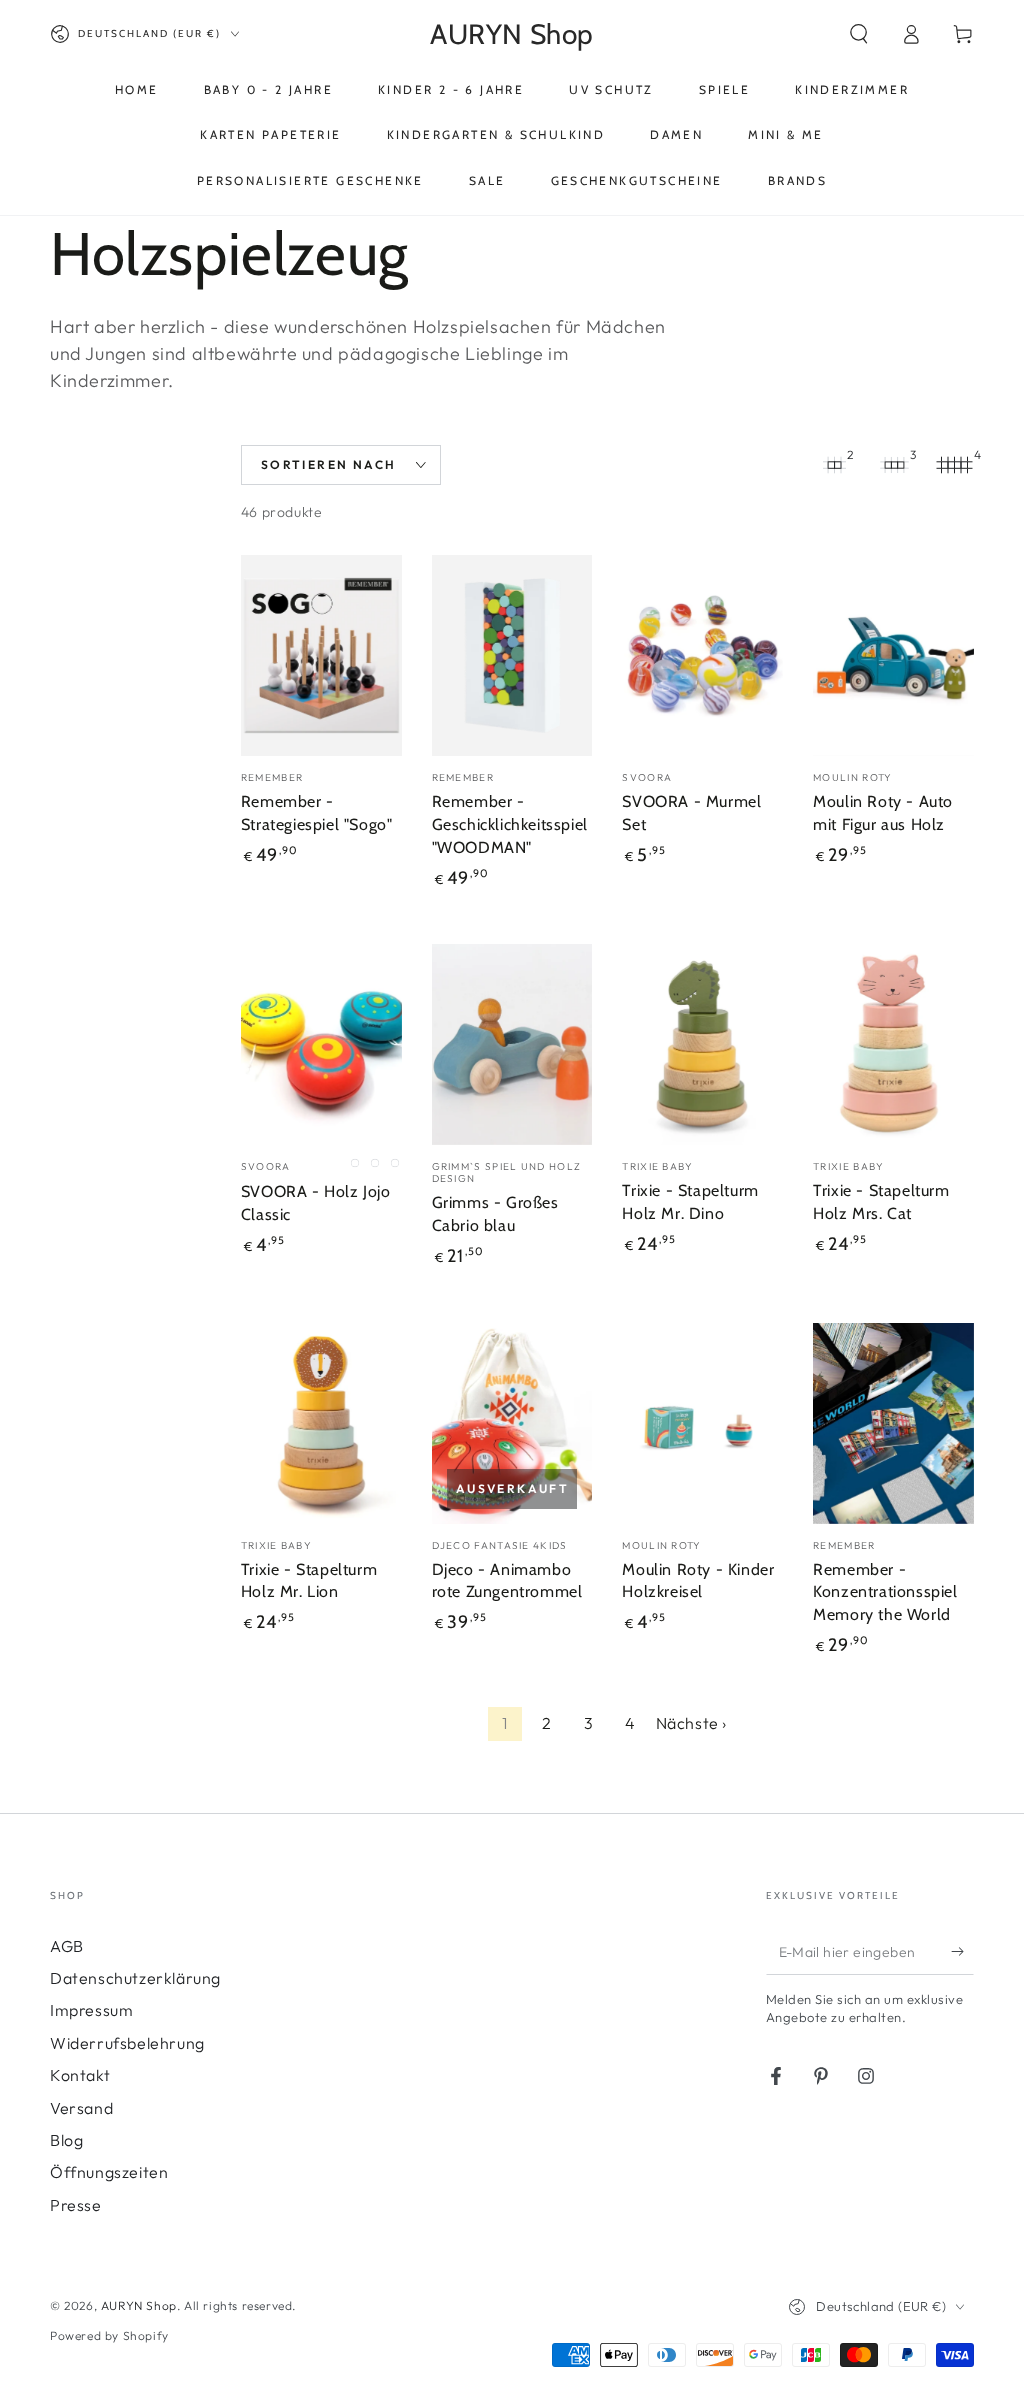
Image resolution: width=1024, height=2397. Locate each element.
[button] (859, 34)
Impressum (91, 2010)
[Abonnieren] (962, 1952)
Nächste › (691, 1723)
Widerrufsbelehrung (127, 2043)
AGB (67, 1946)
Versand (81, 2108)
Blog (66, 2140)
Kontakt (80, 2075)
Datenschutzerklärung (135, 1978)
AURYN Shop (139, 2305)
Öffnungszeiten (109, 2172)
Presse (76, 2205)
